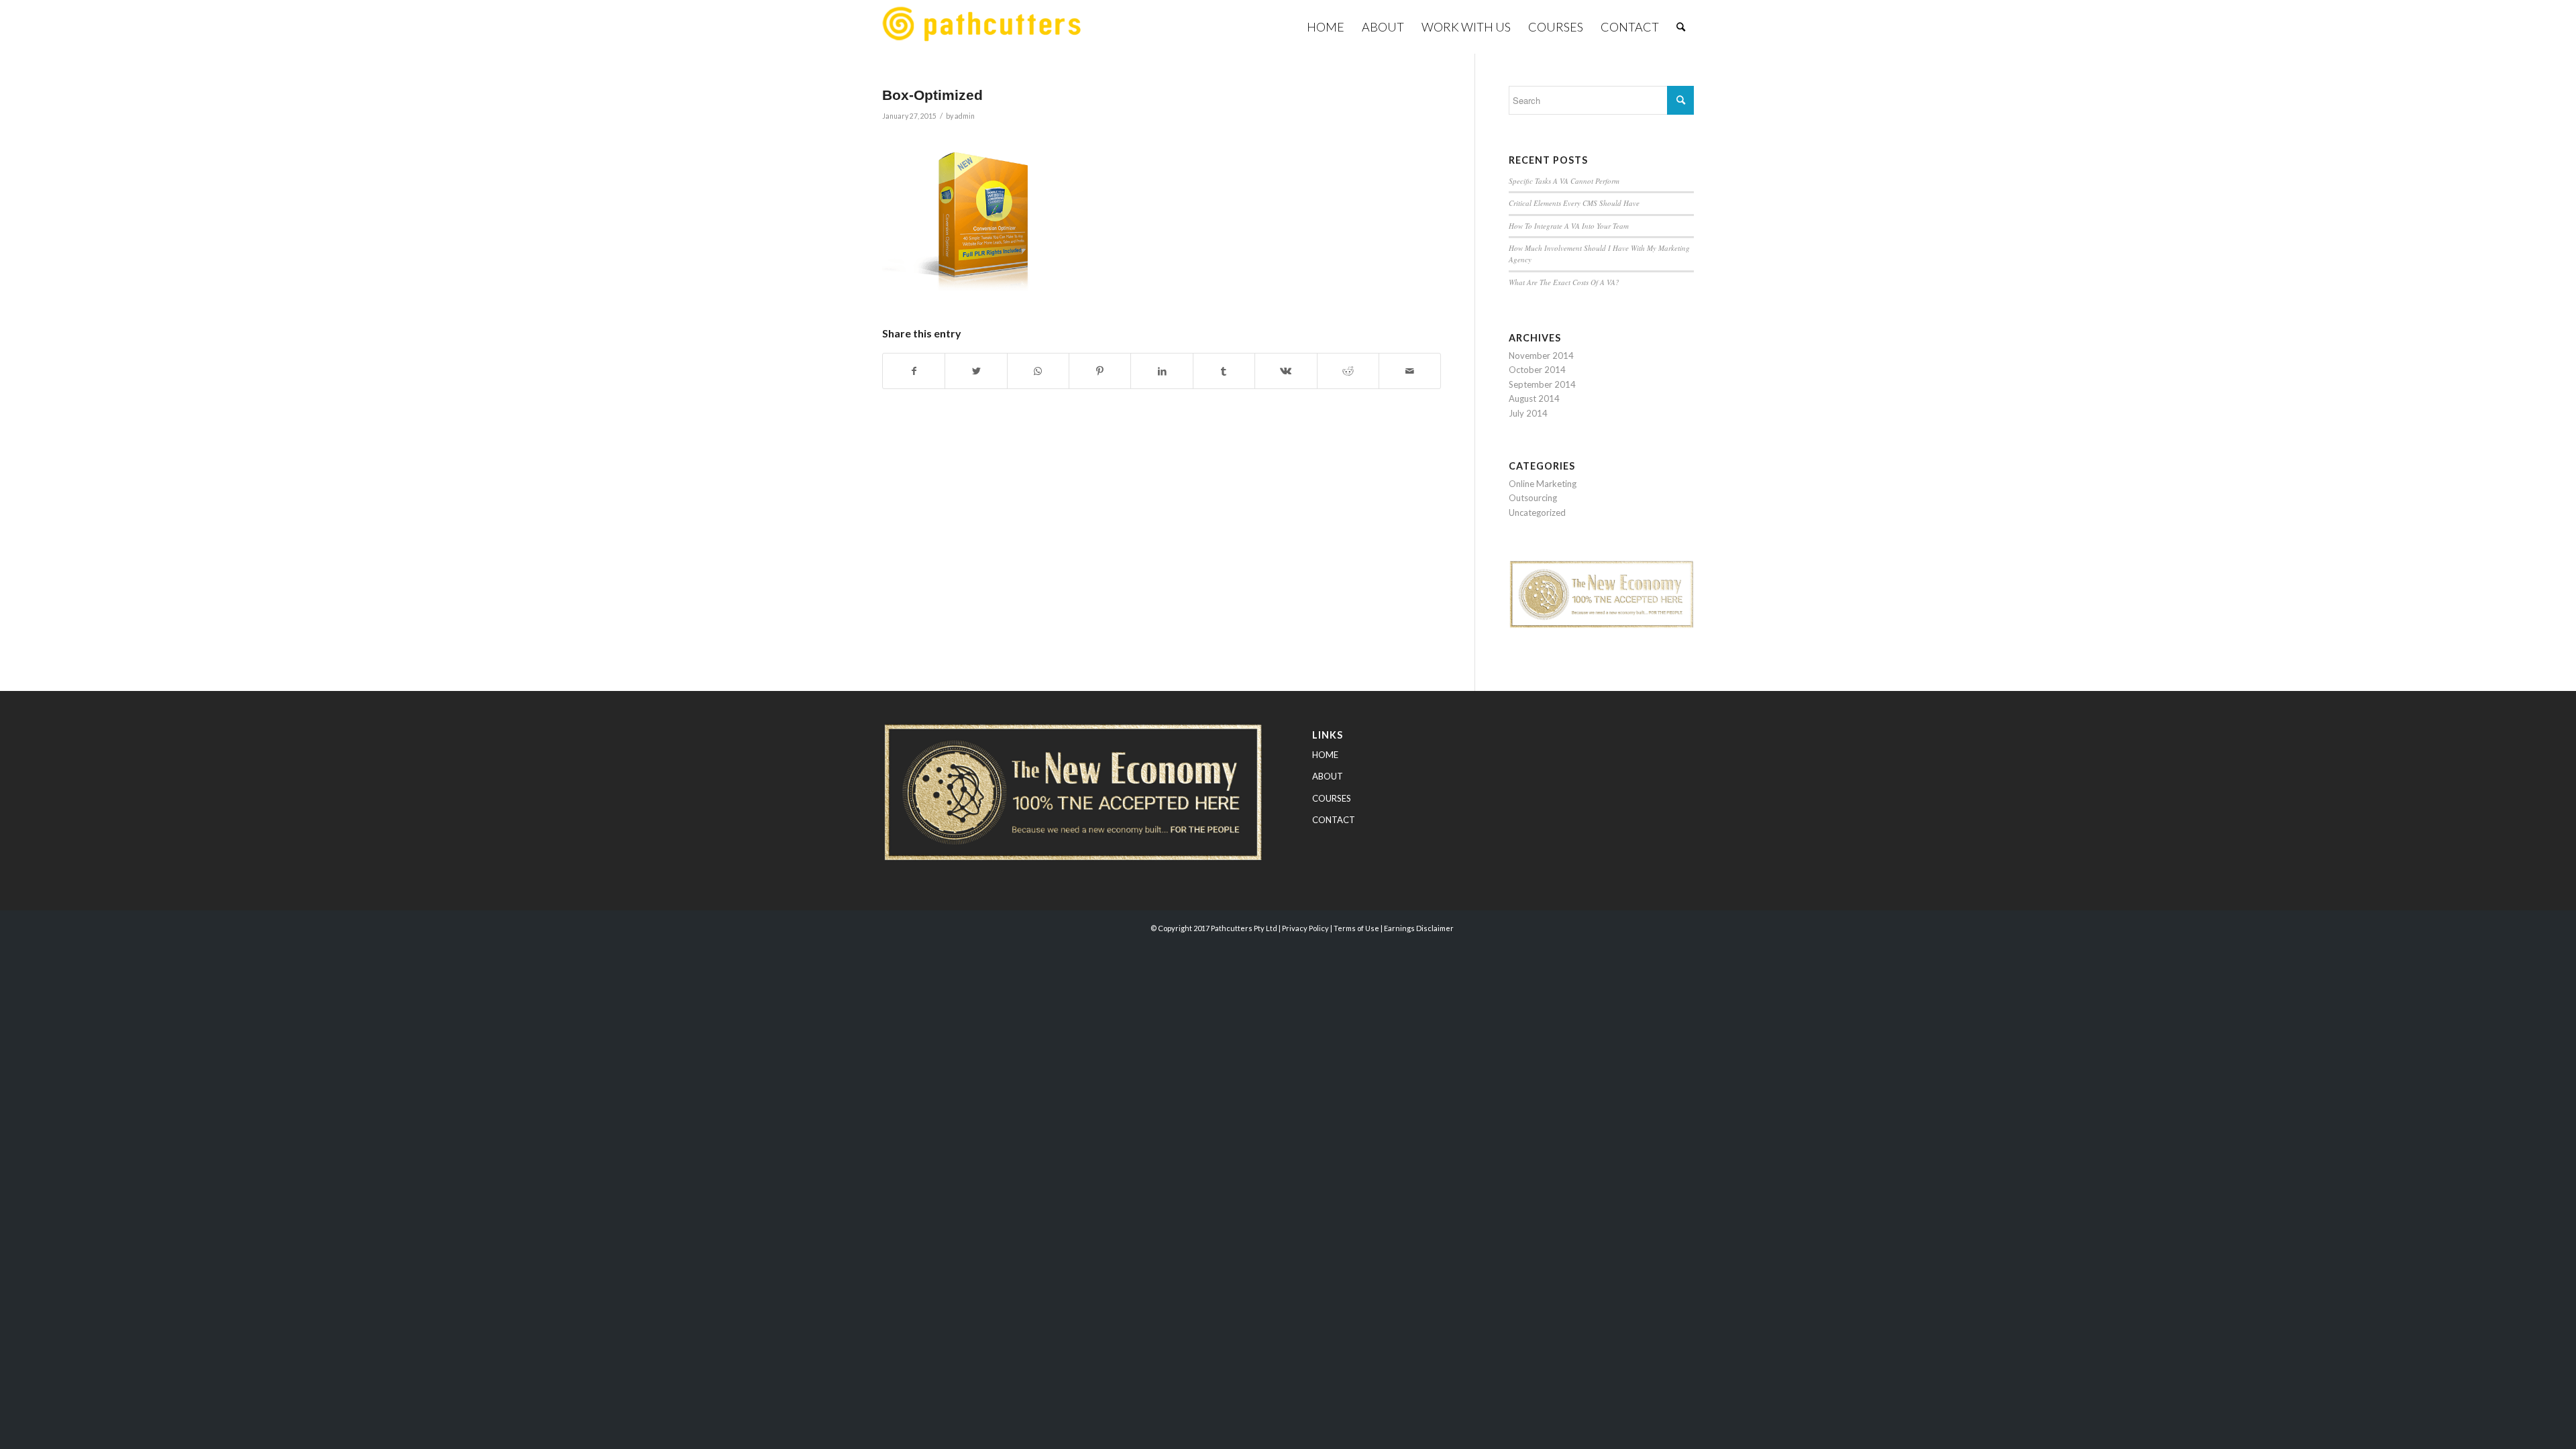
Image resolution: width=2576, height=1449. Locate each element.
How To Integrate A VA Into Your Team (1569, 226)
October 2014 (1537, 370)
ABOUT (1328, 776)
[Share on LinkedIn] (1162, 371)
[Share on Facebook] (914, 371)
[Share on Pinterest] (1100, 371)
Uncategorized (1537, 513)
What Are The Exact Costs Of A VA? (1564, 282)
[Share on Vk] (1286, 371)
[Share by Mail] (1410, 371)
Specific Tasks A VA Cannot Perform (1564, 181)
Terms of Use (1356, 928)
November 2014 (1541, 356)
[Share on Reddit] (1348, 371)
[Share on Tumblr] (1224, 371)
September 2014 (1542, 384)
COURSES (1332, 798)
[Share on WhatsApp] (1038, 371)
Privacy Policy (1305, 928)
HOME (1325, 755)
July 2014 (1528, 413)
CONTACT (1334, 820)
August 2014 (1534, 398)
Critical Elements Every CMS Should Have (1574, 203)
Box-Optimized (932, 95)
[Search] (1681, 27)
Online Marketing (1543, 484)
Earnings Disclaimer (1419, 928)
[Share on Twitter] (976, 371)
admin (965, 116)
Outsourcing (1533, 498)
